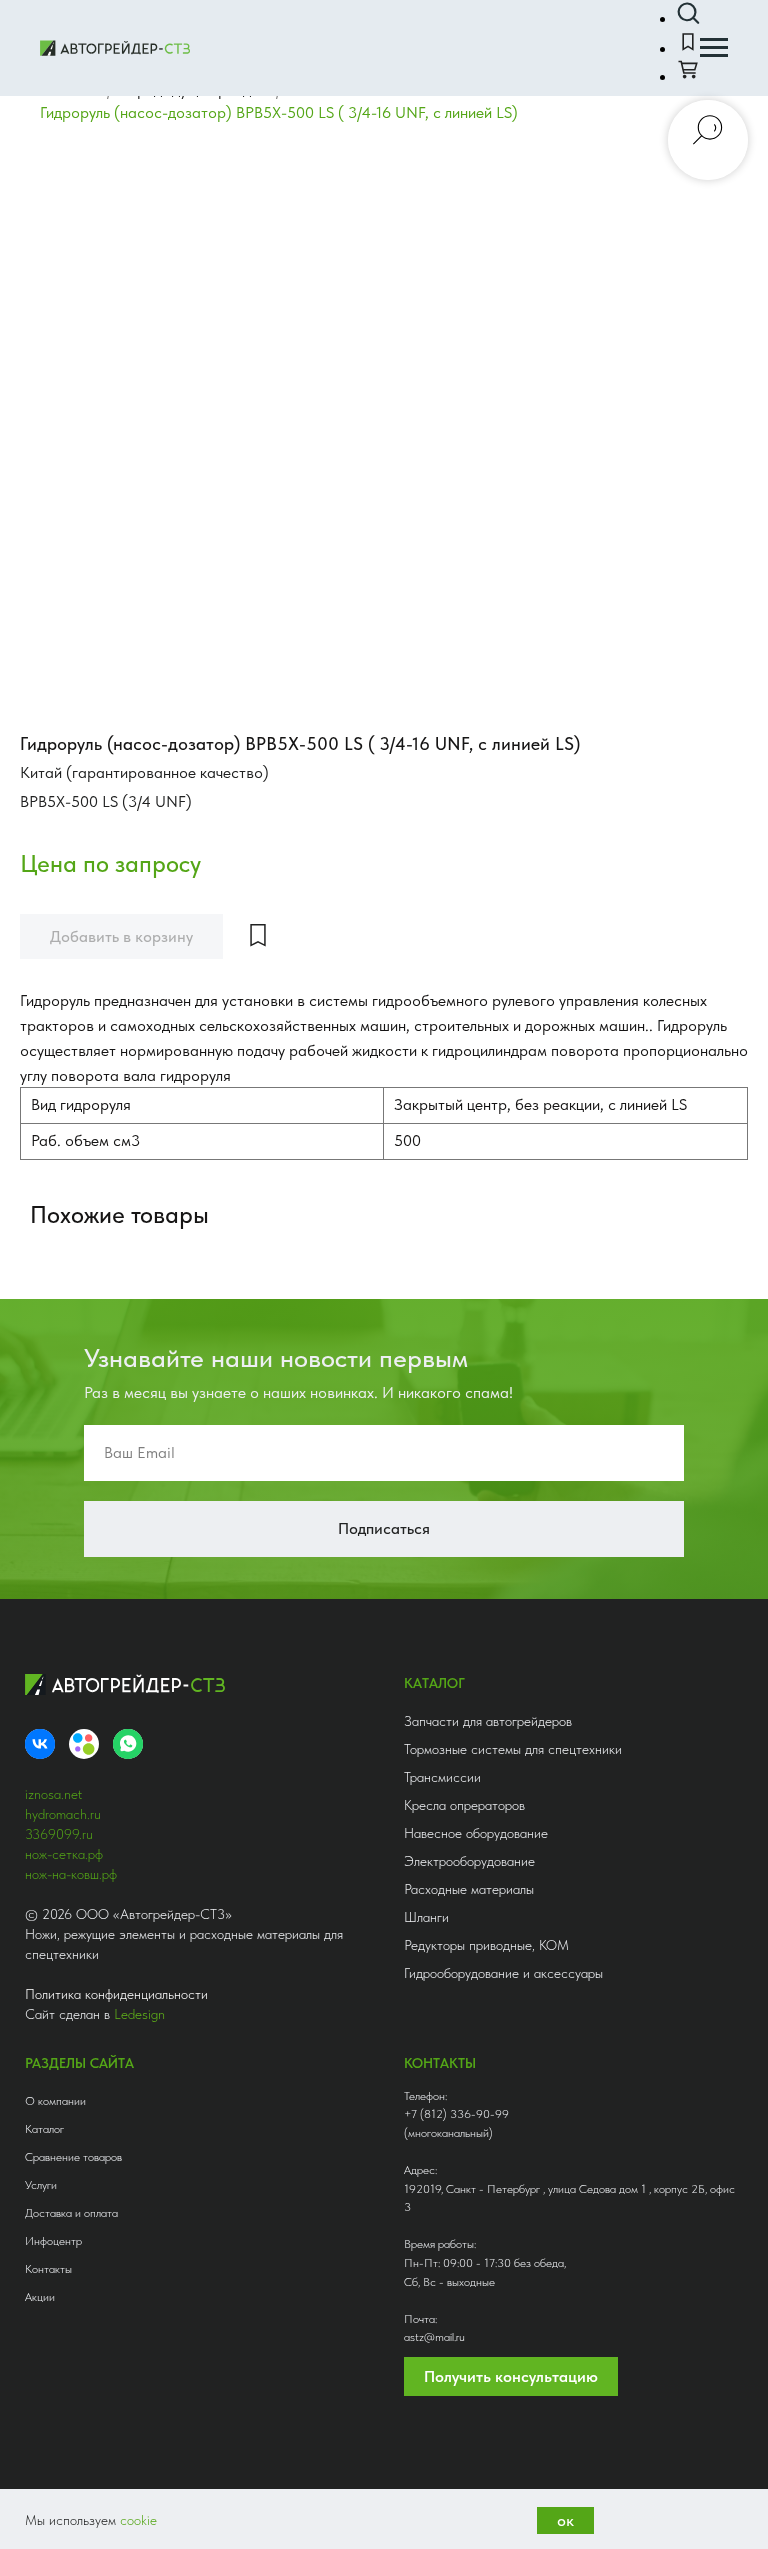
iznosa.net (53, 1794)
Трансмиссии (442, 1777)
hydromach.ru (63, 1814)
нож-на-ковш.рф (71, 1874)
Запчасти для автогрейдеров (488, 1721)
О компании (55, 2101)
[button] (688, 14)
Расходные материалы (469, 1889)
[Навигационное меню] (714, 48)
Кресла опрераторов (464, 1805)
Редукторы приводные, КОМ (486, 1945)
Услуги (41, 2185)
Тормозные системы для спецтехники (513, 1749)
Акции (40, 2297)
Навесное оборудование (476, 1833)
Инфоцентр (53, 2241)
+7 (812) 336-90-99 (456, 2114)
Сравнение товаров (73, 2157)
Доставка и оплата (71, 2213)
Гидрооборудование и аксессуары (503, 1973)
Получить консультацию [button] (511, 2376)
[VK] (40, 1744)
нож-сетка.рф (64, 1854)
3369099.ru (59, 1834)
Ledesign (139, 2014)
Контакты (48, 2269)
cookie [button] (138, 2520)
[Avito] (84, 1744)
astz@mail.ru (434, 2337)
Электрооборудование (469, 1861)
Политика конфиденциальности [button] (116, 1994)
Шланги (426, 1917)
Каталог (44, 2129)
